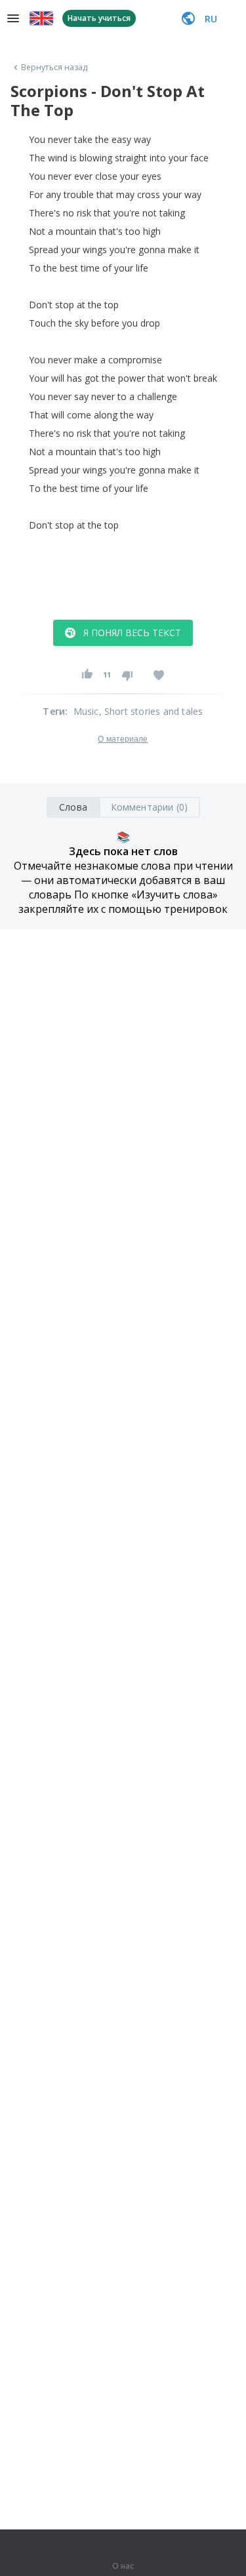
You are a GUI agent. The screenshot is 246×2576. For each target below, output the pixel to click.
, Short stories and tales (151, 711)
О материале (123, 739)
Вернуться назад (54, 68)
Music (86, 711)
